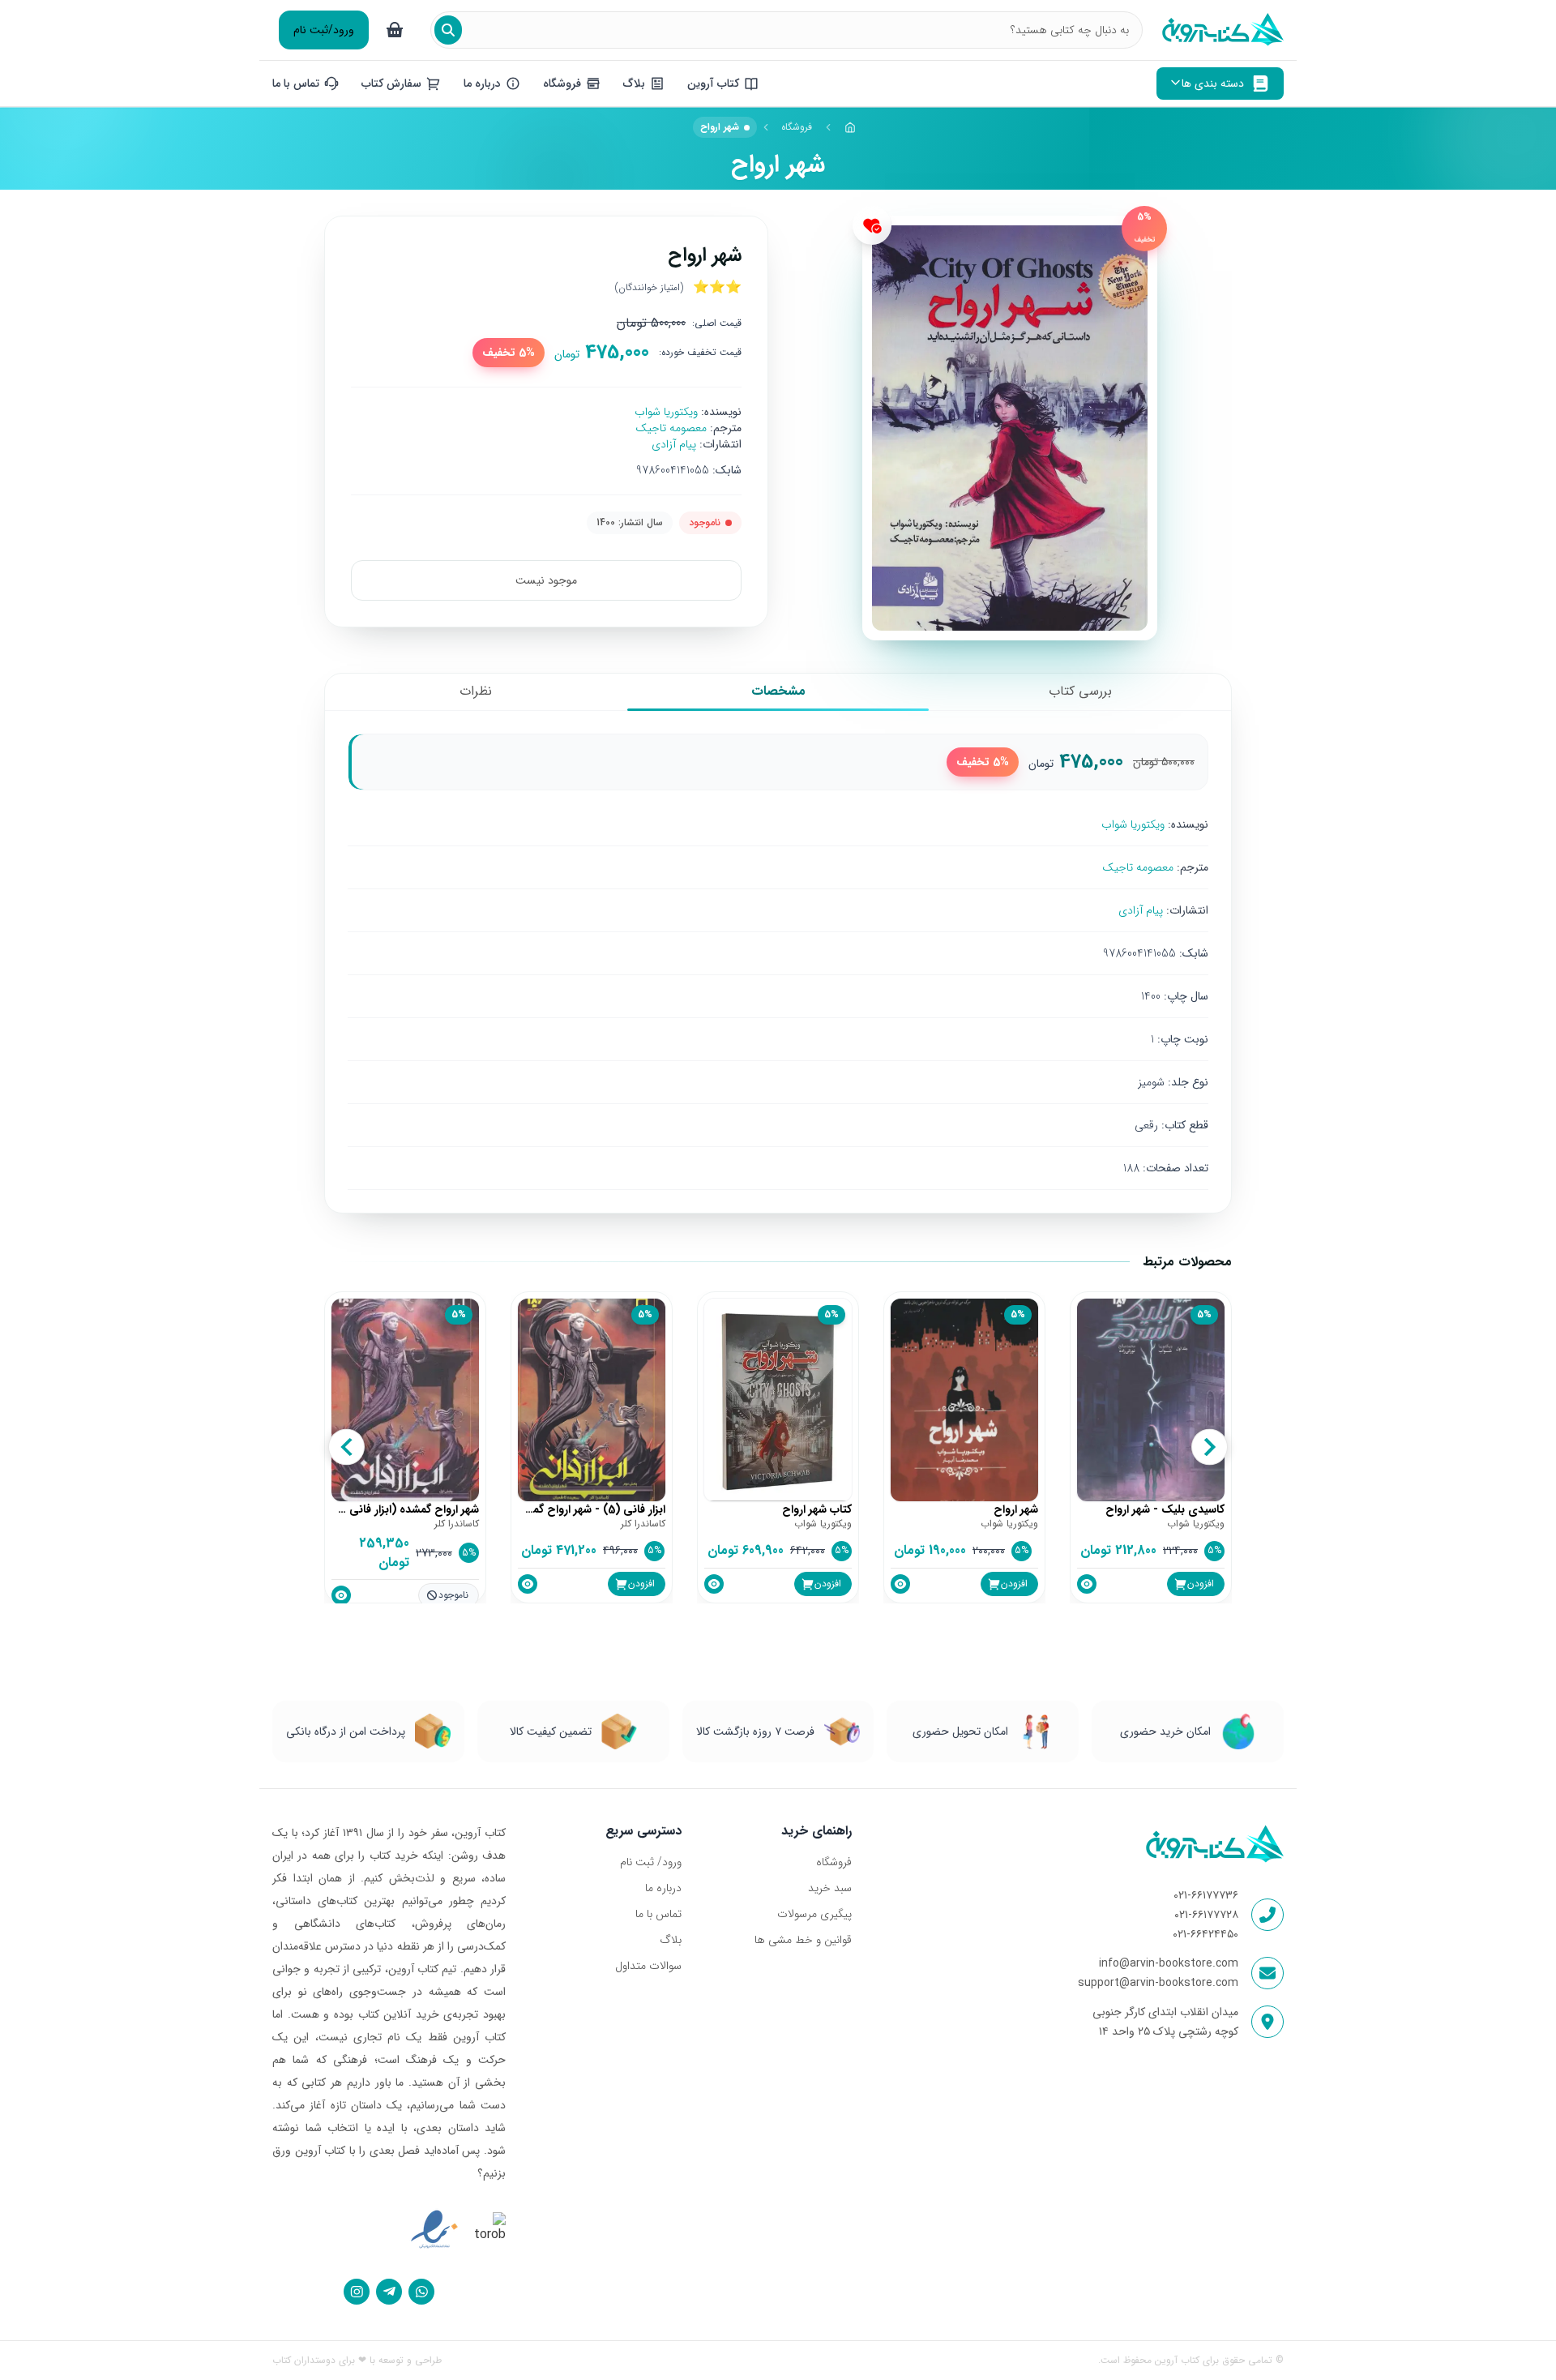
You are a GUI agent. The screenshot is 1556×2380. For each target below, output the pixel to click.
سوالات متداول (648, 1966)
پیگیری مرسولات (814, 1914)
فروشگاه (797, 127)
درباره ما (663, 1888)
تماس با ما (658, 1914)
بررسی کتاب (1080, 691)
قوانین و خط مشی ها (803, 1940)
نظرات (476, 691)
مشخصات (778, 691)
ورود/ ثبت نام (651, 1862)
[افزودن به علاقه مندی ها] (872, 225)
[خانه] (850, 127)
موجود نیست (546, 580)
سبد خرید (829, 1888)
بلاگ (671, 1940)
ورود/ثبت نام (324, 30)
